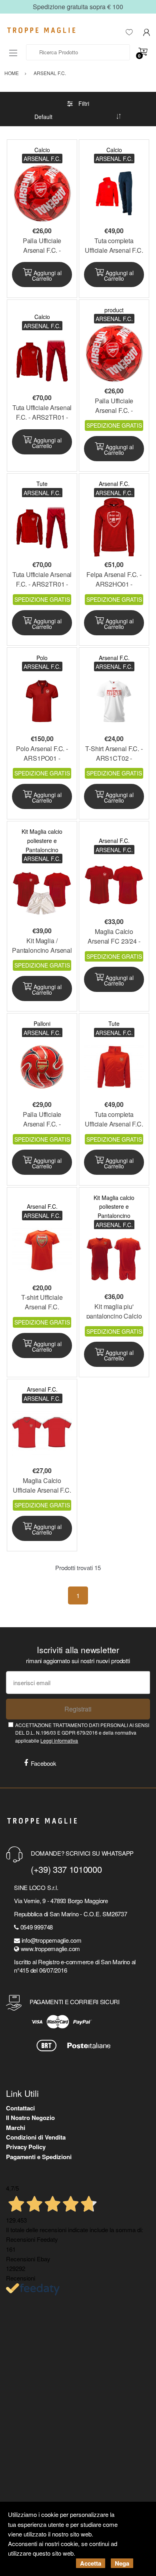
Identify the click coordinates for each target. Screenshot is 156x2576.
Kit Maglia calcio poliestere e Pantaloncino (42, 840)
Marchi (16, 2128)
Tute (42, 484)
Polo (42, 658)
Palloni (42, 1023)
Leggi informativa (59, 1740)
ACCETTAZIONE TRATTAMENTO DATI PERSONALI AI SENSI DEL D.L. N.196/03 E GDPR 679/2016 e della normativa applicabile (82, 1733)
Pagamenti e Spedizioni (39, 2157)
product (114, 310)
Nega (122, 2563)
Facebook (44, 1763)
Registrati (78, 1709)
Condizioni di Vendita (36, 2137)
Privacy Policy (26, 2147)
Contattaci (20, 2108)
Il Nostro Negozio (30, 2118)
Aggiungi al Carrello (47, 276)
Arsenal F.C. (114, 484)
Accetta (91, 2563)
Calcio (42, 150)
